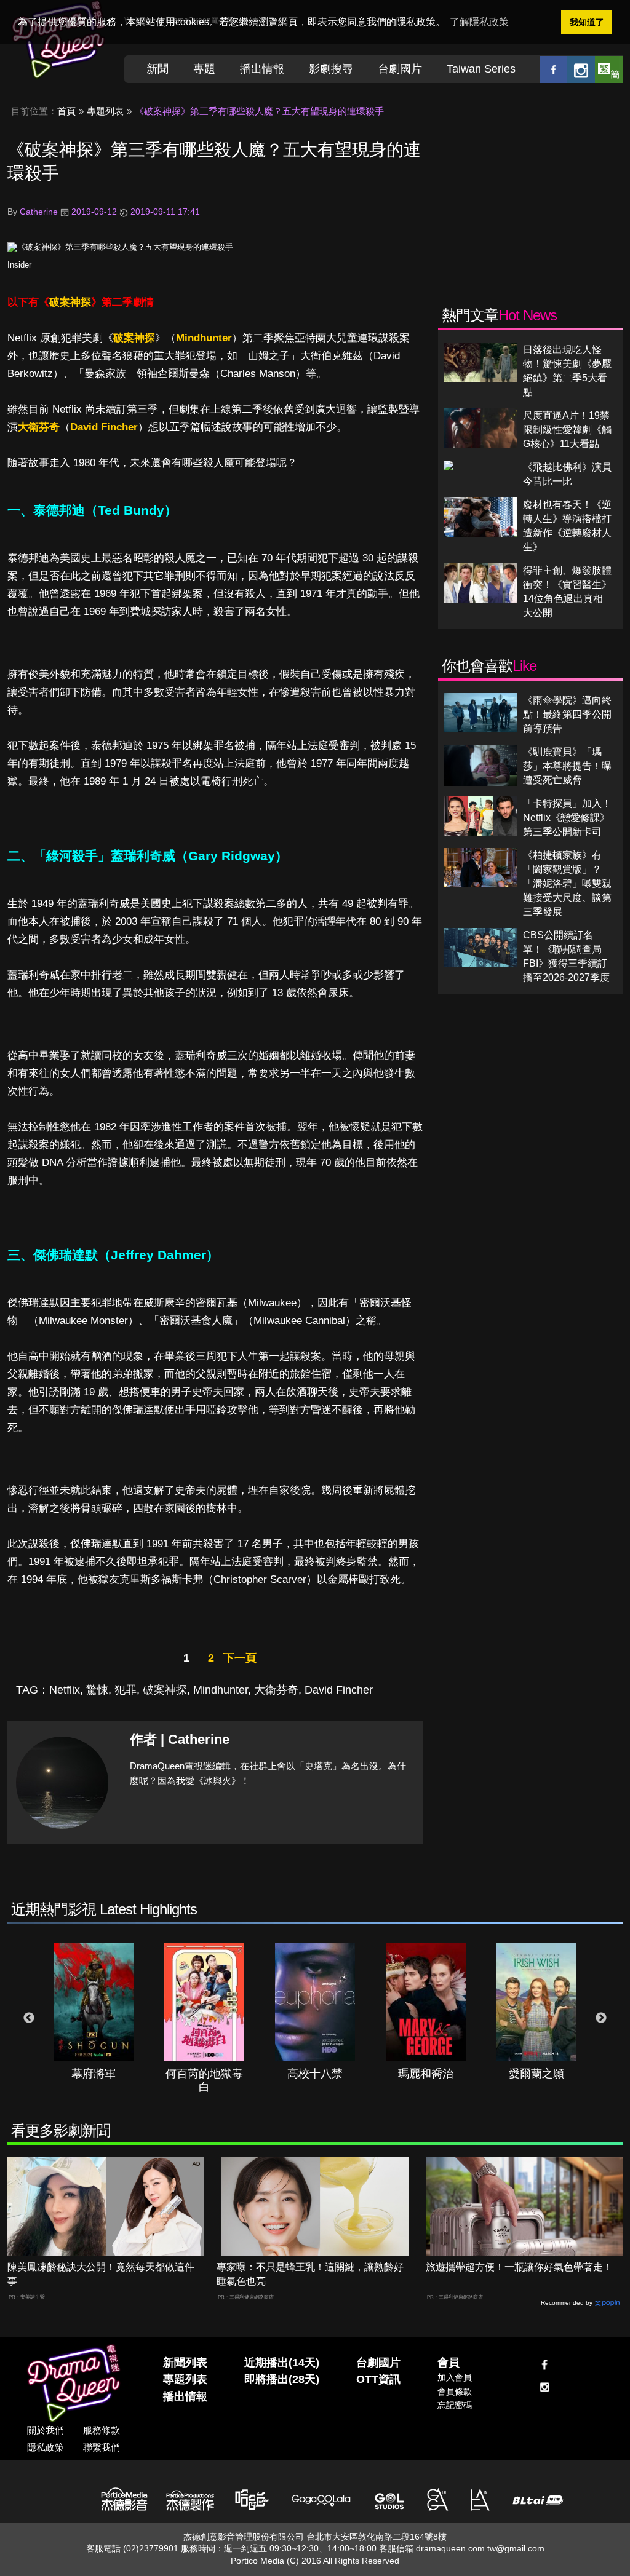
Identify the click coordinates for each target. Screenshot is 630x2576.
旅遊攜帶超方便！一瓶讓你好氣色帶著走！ (519, 2267)
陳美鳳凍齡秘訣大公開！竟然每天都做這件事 (101, 2274)
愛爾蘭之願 (536, 2074)
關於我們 (46, 2430)
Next (601, 2018)
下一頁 (240, 1658)
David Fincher (104, 427)
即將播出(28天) (282, 2379)
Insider (19, 265)
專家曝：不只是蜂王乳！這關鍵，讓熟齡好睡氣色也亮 (310, 2274)
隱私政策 (46, 2447)
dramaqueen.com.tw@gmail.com (480, 2548)
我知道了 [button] (587, 22)
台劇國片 (400, 69)
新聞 (157, 69)
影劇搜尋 (331, 69)
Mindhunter (204, 338)
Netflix (65, 1690)
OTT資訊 (378, 2379)
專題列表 (105, 111)
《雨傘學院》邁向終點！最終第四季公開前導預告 (567, 714)
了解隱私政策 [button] (479, 22)
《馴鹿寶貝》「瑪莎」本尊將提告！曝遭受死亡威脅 (567, 766)
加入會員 (455, 2377)
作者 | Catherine (180, 1739)
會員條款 (455, 2392)
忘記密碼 (455, 2405)
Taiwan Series (481, 69)
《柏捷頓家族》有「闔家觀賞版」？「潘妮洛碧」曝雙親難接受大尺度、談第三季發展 (567, 883)
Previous (29, 2018)
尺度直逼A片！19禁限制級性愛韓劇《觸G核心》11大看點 (567, 430)
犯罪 (126, 1690)
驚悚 (97, 1690)
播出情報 (262, 69)
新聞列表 (185, 2363)
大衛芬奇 (39, 427)
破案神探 (70, 302)
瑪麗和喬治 (426, 2074)
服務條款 (102, 2430)
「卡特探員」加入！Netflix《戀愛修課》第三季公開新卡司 (567, 818)
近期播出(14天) (282, 2363)
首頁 (66, 111)
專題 (204, 69)
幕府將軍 (94, 2074)
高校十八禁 (315, 2074)
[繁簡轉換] (609, 69)
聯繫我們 (102, 2447)
